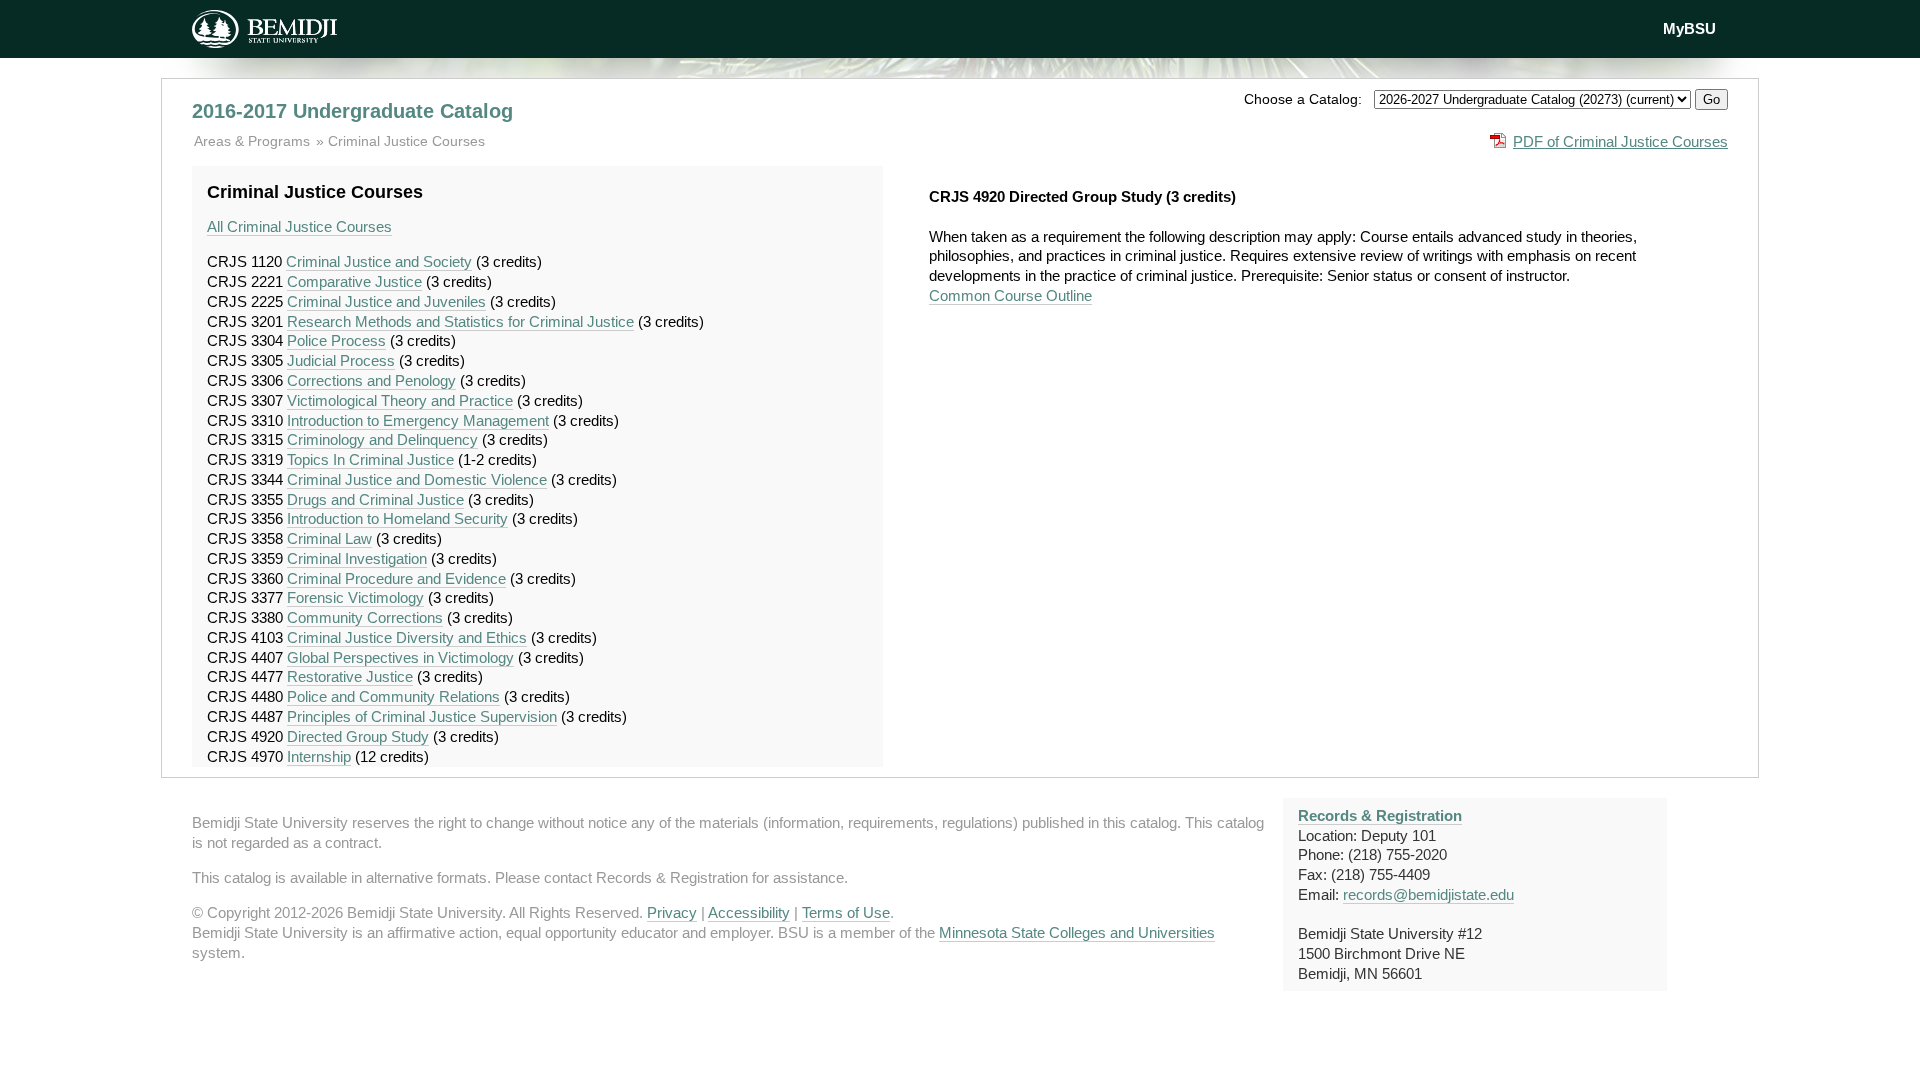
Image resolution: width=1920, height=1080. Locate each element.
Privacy (672, 912)
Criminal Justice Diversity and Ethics (407, 637)
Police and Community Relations (393, 696)
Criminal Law (329, 538)
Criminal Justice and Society (379, 261)
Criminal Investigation (357, 558)
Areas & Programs (254, 141)
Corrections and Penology (371, 380)
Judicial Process (341, 360)
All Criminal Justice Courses (299, 226)
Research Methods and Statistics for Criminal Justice (460, 321)
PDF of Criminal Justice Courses (1620, 141)
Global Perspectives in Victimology (400, 657)
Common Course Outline (1010, 295)
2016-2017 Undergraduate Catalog (352, 111)
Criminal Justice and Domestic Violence (417, 479)
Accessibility (749, 912)
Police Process (336, 340)
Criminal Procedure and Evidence (396, 578)
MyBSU (1689, 28)
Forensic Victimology (355, 597)
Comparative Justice (354, 281)
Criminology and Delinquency (382, 439)
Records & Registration (1380, 815)
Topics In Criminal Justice (370, 459)
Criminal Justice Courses (406, 141)
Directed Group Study (358, 736)
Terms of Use (846, 912)
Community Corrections (365, 617)
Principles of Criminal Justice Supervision (422, 716)
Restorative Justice (350, 676)
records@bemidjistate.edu (1428, 894)
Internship (319, 756)
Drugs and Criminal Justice (375, 499)
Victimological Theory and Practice (400, 400)
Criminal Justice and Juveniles (386, 301)
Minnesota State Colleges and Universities (1077, 932)
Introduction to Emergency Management (418, 420)
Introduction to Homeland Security (397, 518)
